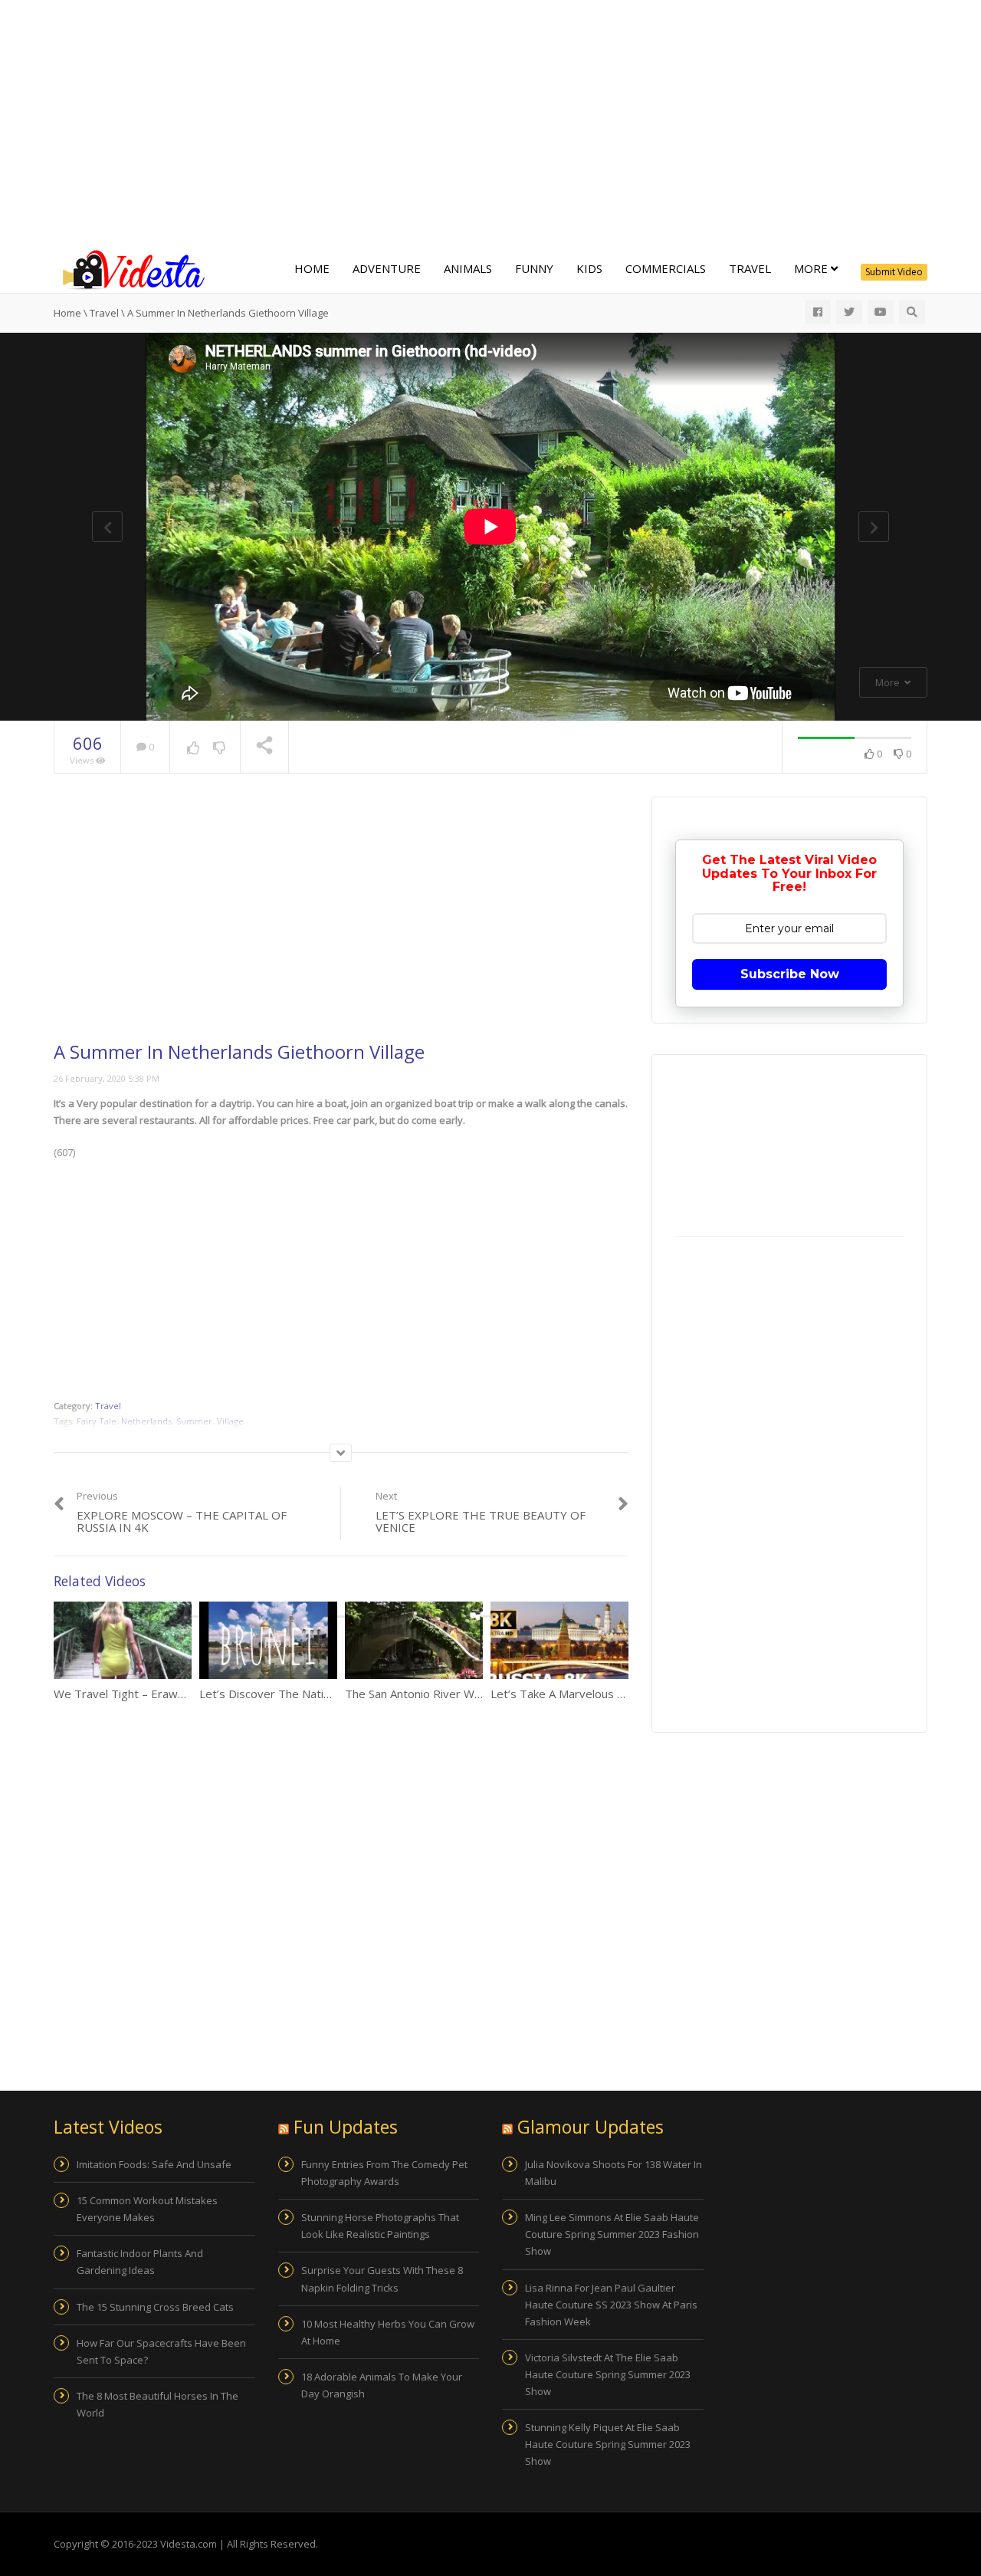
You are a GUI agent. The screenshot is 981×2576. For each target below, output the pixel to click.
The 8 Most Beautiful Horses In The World (157, 2404)
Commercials (666, 268)
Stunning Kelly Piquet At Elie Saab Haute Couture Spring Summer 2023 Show (608, 2444)
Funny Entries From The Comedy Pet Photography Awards (384, 2173)
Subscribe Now (790, 974)
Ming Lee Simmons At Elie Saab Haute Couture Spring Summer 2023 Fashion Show (612, 2234)
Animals (468, 268)
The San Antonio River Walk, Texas (436, 1694)
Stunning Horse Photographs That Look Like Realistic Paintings (380, 2226)
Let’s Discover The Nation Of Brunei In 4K (310, 1694)
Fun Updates (346, 2127)
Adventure (387, 268)
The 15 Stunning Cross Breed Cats (155, 2307)
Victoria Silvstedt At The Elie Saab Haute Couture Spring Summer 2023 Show (608, 2374)
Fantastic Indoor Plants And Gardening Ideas (140, 2262)
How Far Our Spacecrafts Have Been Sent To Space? (161, 2351)
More (812, 268)
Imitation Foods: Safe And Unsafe (154, 2164)
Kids (589, 268)
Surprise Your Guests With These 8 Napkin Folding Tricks (382, 2279)
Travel (750, 268)
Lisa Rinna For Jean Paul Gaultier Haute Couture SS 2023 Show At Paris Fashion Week (611, 2305)
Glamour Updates (591, 2127)
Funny (534, 268)
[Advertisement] (490, 123)
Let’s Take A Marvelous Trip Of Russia (591, 1694)
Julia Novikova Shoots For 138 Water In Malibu (614, 2173)
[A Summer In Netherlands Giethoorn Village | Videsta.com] (130, 268)
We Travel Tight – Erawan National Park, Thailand (183, 1694)
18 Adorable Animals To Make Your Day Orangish (382, 2385)
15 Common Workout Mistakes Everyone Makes (147, 2209)
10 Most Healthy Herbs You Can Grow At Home (388, 2332)
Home (312, 268)
